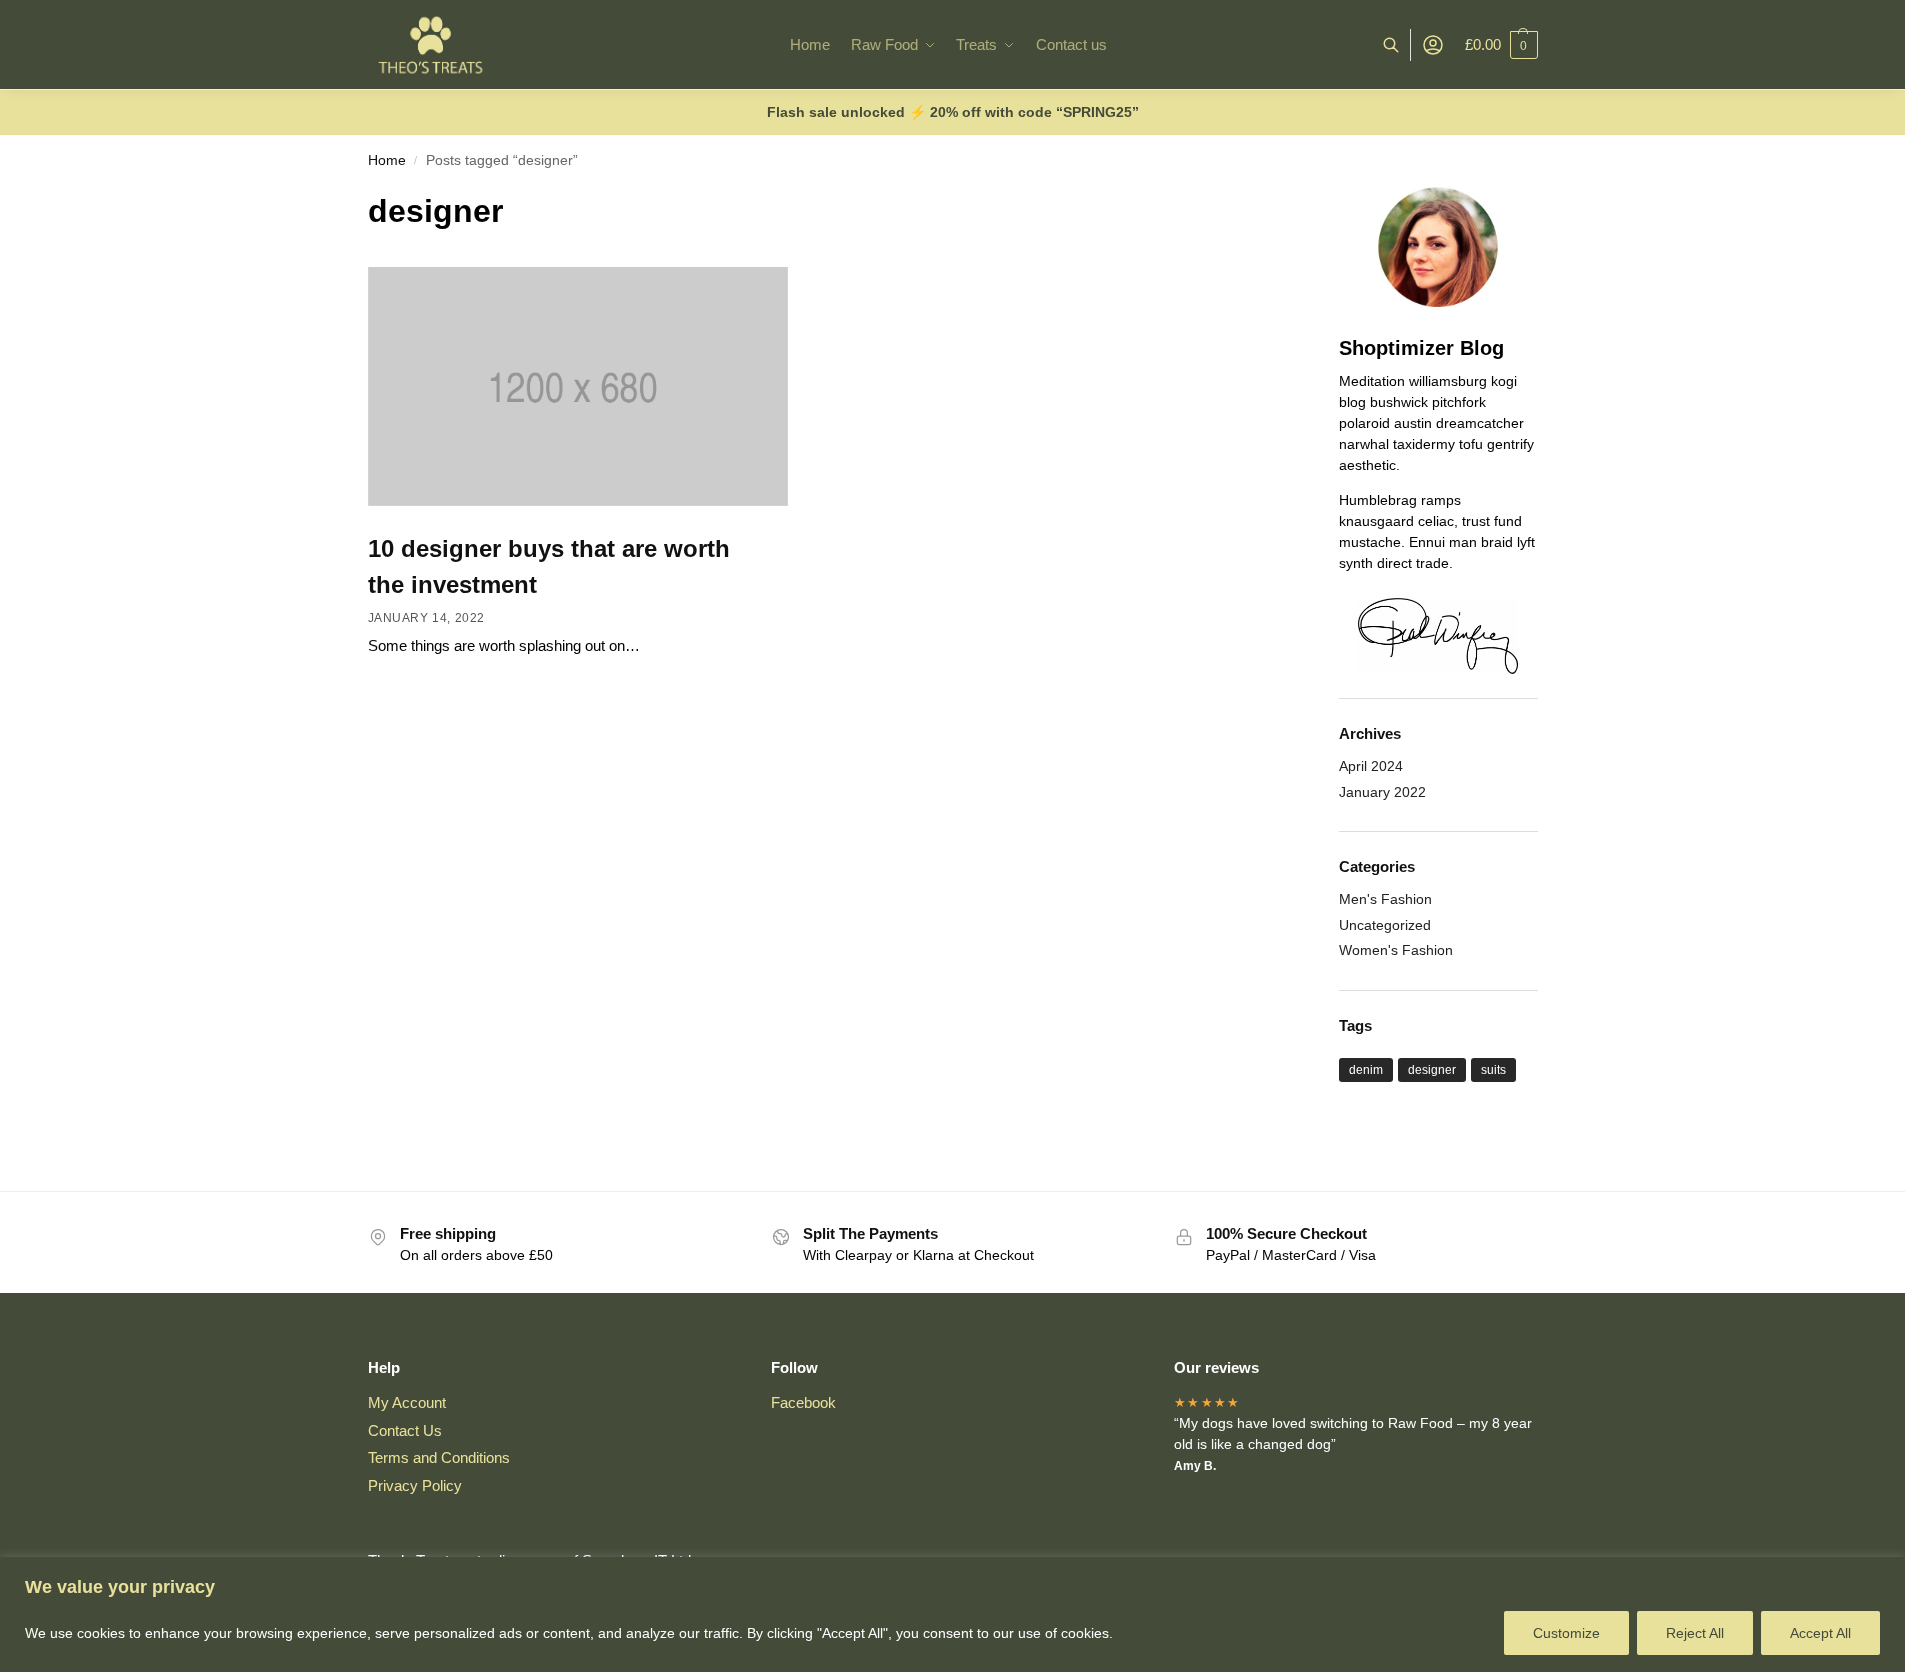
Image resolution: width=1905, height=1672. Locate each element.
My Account (407, 1402)
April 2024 (1371, 766)
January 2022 (1382, 792)
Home (387, 160)
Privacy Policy (415, 1485)
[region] (952, 1614)
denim (1366, 1070)
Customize (1566, 1633)
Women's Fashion (1396, 950)
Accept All (1820, 1633)
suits (1493, 1070)
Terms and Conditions (439, 1457)
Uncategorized (1385, 925)
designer (1432, 1070)
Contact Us (405, 1430)
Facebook (803, 1402)
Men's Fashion (1385, 899)
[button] (1501, 45)
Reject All (1695, 1633)
